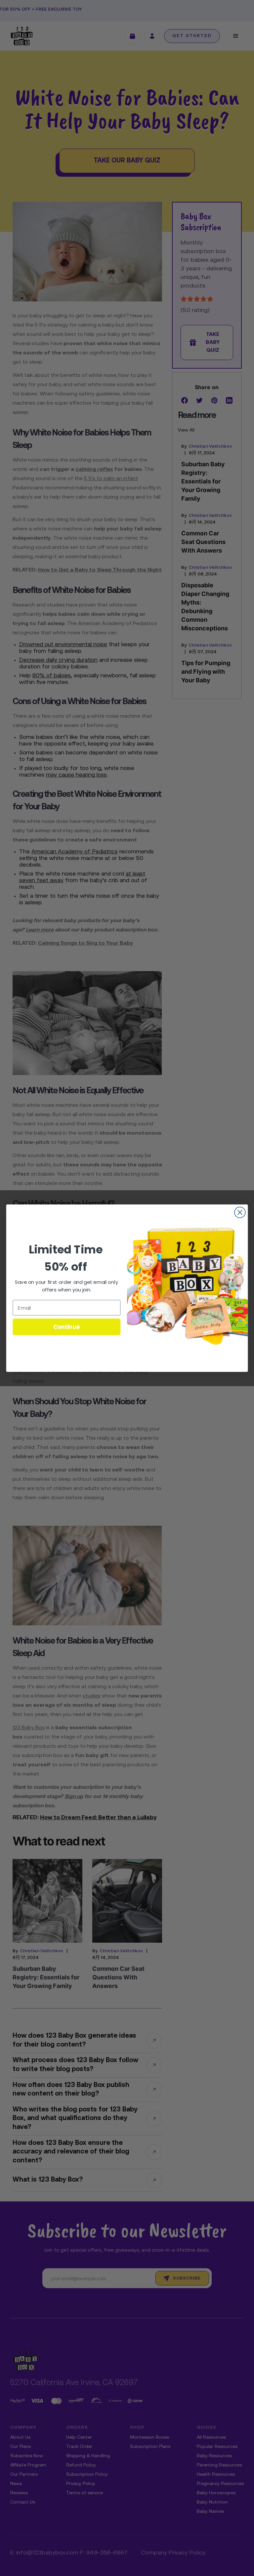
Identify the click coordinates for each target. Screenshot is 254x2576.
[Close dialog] (240, 1212)
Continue (67, 1326)
